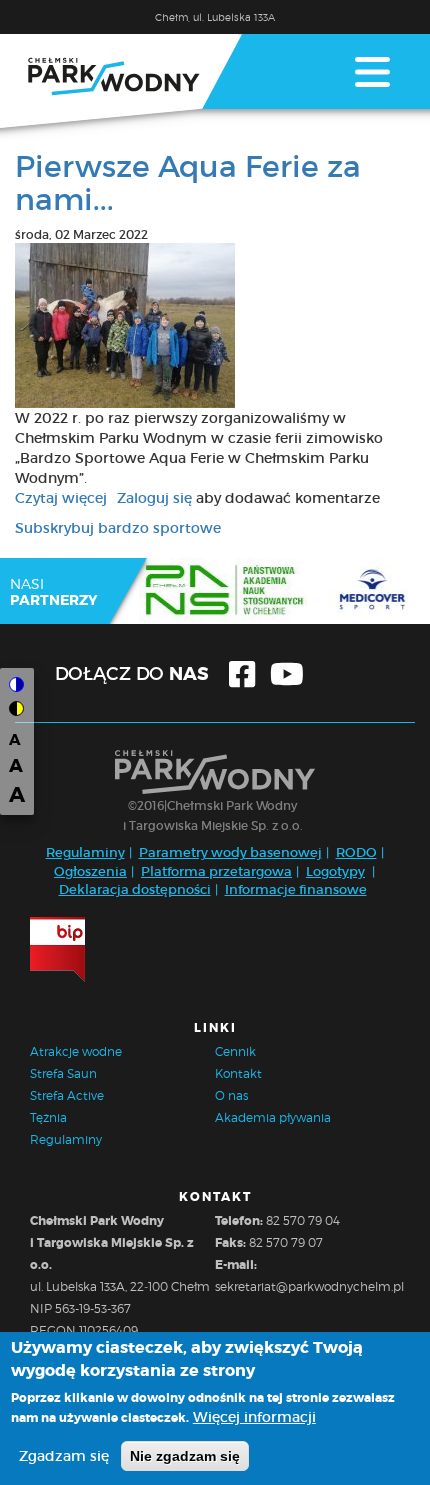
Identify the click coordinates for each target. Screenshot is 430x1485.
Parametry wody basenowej (230, 852)
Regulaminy (85, 852)
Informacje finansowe (296, 889)
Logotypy (335, 871)
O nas (231, 1095)
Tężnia (48, 1117)
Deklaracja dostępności (135, 889)
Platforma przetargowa (216, 871)
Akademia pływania (273, 1117)
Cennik (235, 1051)
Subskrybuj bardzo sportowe (118, 528)
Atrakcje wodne (76, 1051)
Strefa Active (67, 1095)
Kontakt (238, 1073)
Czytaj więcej (61, 498)
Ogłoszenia (90, 871)
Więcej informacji (254, 1417)
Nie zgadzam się (185, 1456)
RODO (356, 852)
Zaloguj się (154, 498)
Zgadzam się (64, 1456)
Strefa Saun (63, 1073)
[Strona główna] (121, 81)
